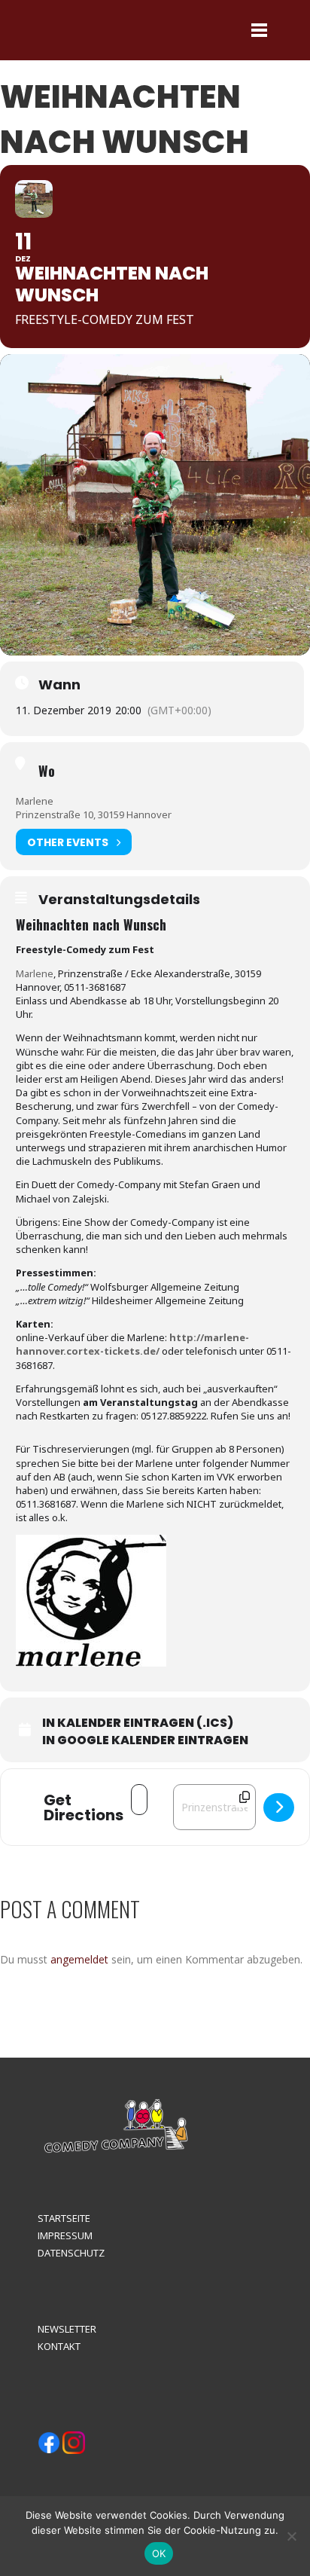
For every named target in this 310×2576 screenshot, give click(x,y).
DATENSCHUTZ (71, 2253)
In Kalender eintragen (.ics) (138, 1723)
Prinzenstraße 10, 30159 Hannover (94, 814)
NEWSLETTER (67, 2329)
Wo (47, 771)
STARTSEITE (64, 2218)
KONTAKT (59, 2346)
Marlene (35, 801)
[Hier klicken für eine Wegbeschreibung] (279, 1807)
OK (159, 2553)
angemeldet (79, 1959)
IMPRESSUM (65, 2235)
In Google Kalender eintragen (145, 1740)
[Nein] (291, 2536)
